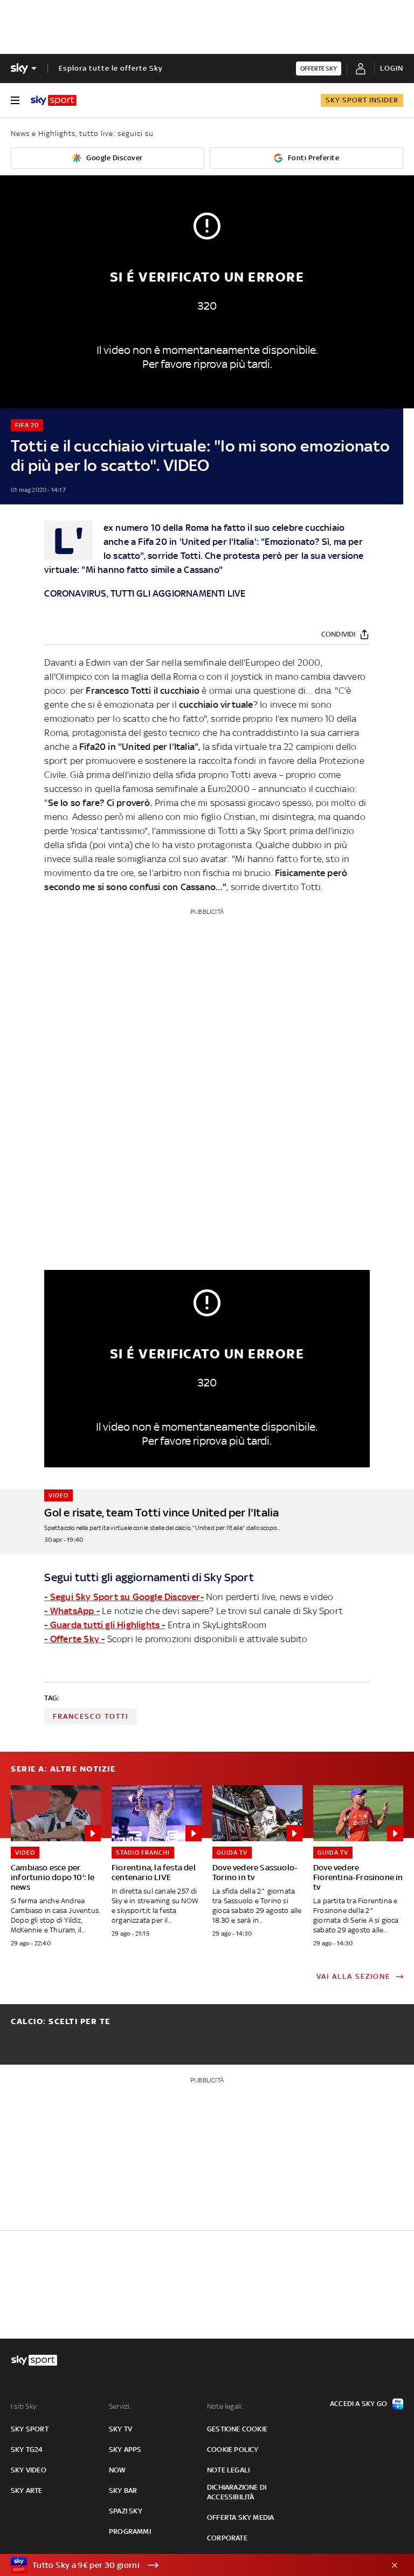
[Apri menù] (15, 100)
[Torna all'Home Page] (54, 100)
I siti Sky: (24, 2406)
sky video (29, 2470)
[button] (190, 2565)
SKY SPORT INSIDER (362, 100)
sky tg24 (27, 2449)
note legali (228, 2470)
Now (118, 2470)
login (392, 68)
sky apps (125, 2449)
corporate (227, 2538)
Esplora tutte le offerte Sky (111, 68)
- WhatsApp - (72, 1611)
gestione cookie (237, 2429)
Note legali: (225, 2406)
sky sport (30, 2429)
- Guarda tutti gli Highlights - (105, 1625)
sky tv (120, 2429)
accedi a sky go (358, 2404)
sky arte (27, 2490)
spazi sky (126, 2511)
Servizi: (120, 2406)
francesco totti (91, 1716)
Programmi (130, 2531)
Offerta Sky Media (240, 2517)
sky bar (123, 2490)
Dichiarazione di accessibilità (237, 2492)
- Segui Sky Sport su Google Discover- (124, 1597)
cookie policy (233, 2449)
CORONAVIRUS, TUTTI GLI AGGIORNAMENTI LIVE (145, 593)
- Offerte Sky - (74, 1639)
